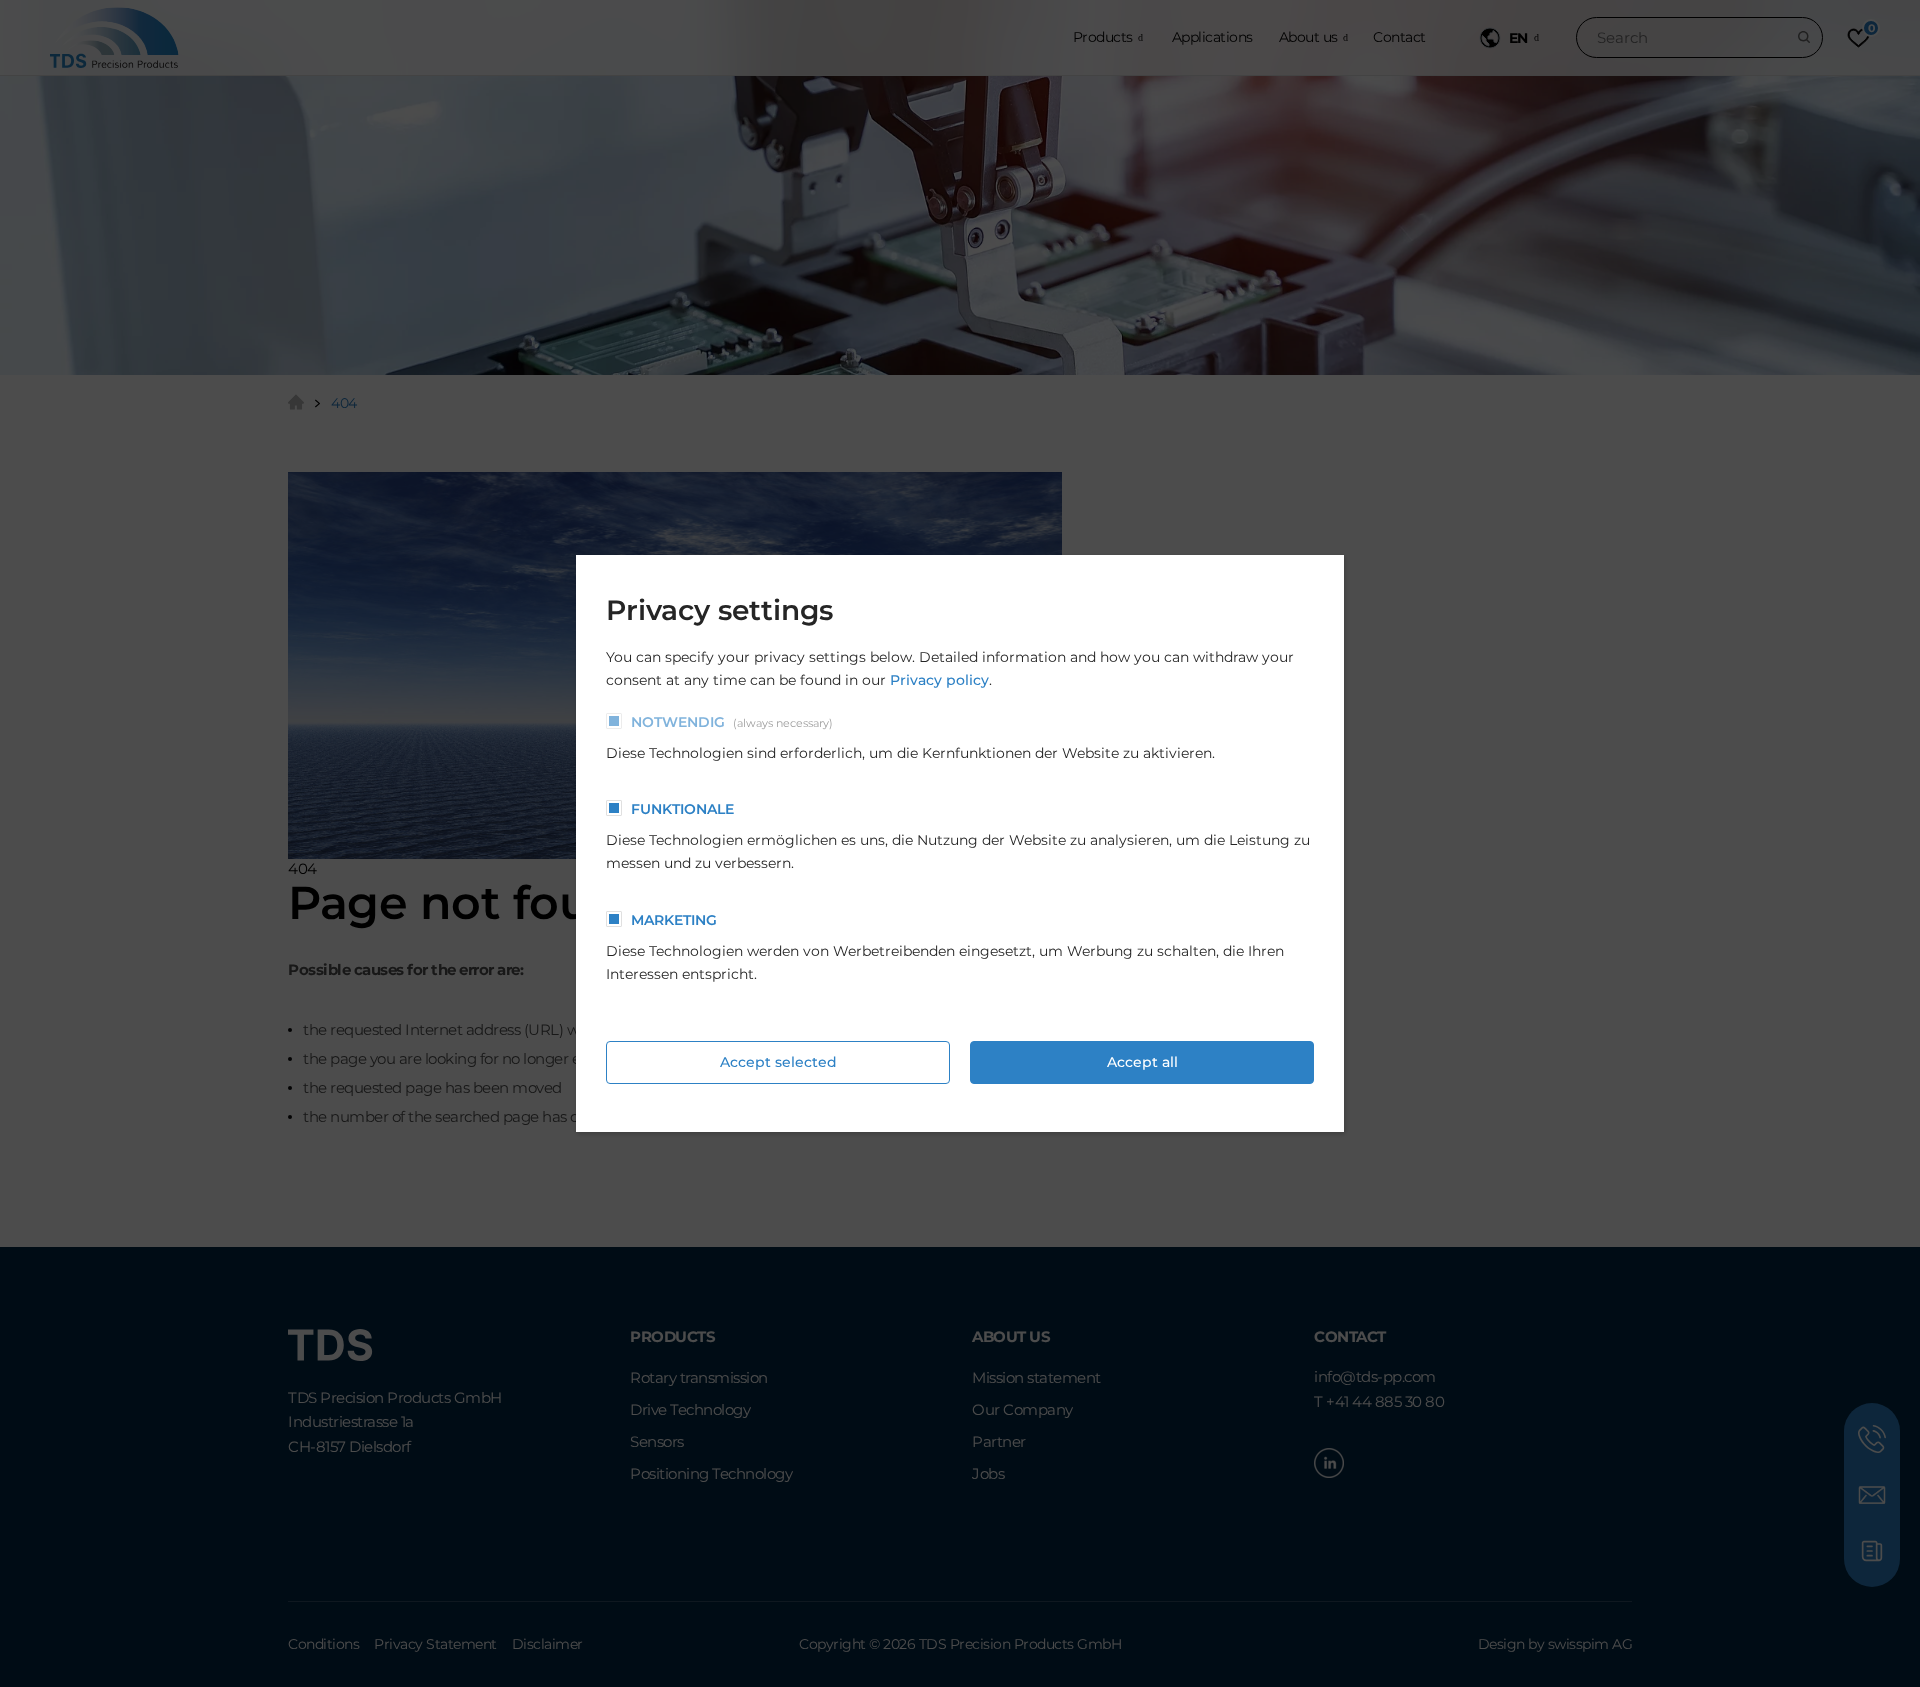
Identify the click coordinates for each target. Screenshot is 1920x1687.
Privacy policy (939, 680)
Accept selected (778, 1062)
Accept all (1142, 1062)
